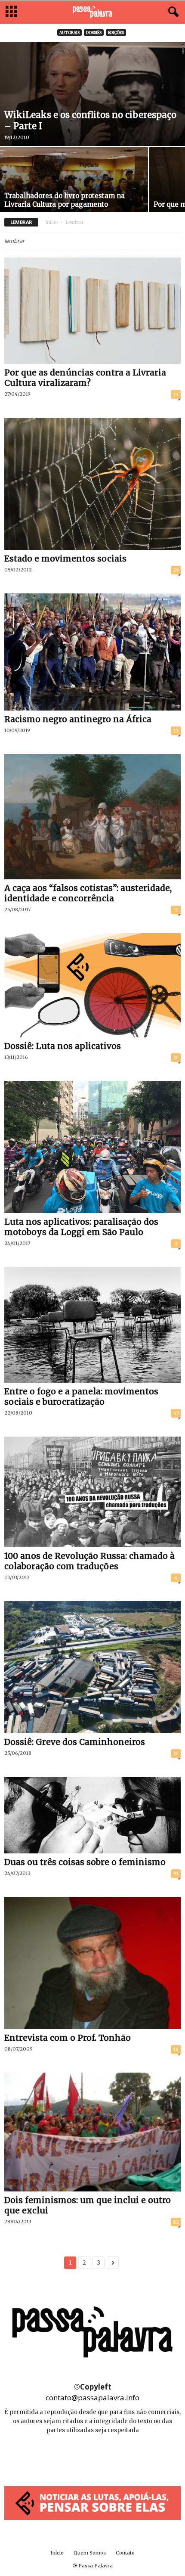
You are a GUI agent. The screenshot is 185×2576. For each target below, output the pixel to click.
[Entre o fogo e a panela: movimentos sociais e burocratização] (92, 1325)
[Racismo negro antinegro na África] (92, 652)
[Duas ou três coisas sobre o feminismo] (92, 1815)
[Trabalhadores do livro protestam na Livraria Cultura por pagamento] (74, 189)
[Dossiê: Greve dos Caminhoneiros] (92, 1667)
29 (176, 570)
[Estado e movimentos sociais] (92, 484)
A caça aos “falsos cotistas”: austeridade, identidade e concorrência (88, 893)
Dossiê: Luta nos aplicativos (63, 1046)
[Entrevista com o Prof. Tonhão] (92, 1963)
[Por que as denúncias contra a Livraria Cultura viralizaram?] (92, 311)
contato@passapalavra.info (92, 2398)
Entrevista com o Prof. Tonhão (68, 2038)
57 (176, 1413)
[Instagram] (93, 2456)
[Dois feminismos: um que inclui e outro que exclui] (92, 2132)
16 (176, 2049)
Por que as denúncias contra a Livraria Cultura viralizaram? (85, 378)
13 (176, 394)
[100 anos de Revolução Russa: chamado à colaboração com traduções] (92, 1492)
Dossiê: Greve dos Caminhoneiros (75, 1742)
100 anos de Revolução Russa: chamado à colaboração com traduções (89, 1561)
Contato (125, 2553)
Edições (116, 33)
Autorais (69, 33)
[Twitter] (112, 2456)
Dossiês (94, 33)
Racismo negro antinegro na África (78, 719)
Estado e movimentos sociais (65, 559)
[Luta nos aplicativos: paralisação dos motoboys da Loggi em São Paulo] (92, 1147)
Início (52, 222)
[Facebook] (74, 2456)
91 (176, 1874)
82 (176, 2222)
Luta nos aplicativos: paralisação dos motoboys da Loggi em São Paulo (81, 1227)
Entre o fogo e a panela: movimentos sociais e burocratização (81, 1397)
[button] (172, 12)
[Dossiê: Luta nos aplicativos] (92, 985)
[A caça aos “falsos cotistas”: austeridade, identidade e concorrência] (92, 817)
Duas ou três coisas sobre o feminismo (85, 1862)
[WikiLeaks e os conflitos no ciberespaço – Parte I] (92, 94)
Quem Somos (90, 2553)
